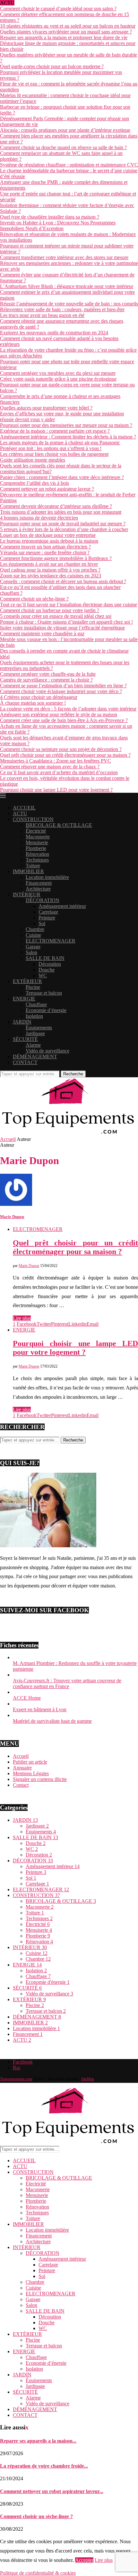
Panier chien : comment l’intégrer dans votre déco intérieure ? (62, 477)
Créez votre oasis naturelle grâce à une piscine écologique (58, 379)
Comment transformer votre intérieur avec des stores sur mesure (64, 257)
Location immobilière (47, 877)
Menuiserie (37, 842)
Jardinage (35, 1033)
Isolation (34, 1016)
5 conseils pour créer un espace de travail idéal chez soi (56, 616)
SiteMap (88, 2079)
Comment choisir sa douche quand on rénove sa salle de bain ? (63, 147)
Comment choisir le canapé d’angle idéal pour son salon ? (58, 9)
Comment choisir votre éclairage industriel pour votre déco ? (61, 691)
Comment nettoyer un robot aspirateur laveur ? (47, 489)
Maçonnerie (38, 837)
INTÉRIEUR (27, 895)
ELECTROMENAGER (51, 941)
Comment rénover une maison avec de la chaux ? (50, 767)
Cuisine (33, 935)
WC (43, 976)
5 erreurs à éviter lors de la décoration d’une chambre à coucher (64, 529)
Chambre (35, 929)
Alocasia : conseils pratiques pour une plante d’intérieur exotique (65, 130)
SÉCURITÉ (25, 1039)
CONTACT (25, 1062)
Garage (33, 947)
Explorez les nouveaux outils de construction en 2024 (54, 333)
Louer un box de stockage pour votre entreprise (48, 535)
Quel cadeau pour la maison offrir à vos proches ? (50, 570)
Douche (47, 970)
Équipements (39, 1028)
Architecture (38, 889)
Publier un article (30, 1762)
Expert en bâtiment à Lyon (40, 1709)
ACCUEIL (24, 808)
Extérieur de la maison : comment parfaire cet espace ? (55, 431)
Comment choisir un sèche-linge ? (34, 599)
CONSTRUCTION (33, 819)
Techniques (37, 860)
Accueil (8, 1139)
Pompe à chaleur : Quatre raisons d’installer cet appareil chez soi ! (66, 622)
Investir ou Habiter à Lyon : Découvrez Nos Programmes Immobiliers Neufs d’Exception (58, 226)
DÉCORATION (43, 900)
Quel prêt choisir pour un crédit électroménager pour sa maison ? (65, 755)
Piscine (33, 987)
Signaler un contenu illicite (40, 1779)
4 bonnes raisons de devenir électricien (39, 518)
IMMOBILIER (28, 871)
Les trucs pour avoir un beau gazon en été (42, 315)
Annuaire (22, 1768)
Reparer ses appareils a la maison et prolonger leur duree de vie (64, 37)
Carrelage (48, 912)
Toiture (33, 866)
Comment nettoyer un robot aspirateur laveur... (52, 2491)
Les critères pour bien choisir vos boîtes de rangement (54, 454)
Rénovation (37, 854)
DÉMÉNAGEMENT (35, 1057)
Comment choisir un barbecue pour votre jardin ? (50, 610)
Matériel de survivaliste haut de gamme (52, 1721)
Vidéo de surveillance (47, 1051)
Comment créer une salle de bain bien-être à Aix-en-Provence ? (64, 720)
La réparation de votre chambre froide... (44, 2466)
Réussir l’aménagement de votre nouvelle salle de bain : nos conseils (69, 304)
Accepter (84, 2560)
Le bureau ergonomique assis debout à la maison (49, 541)
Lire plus (22, 1318)
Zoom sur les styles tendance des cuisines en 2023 (51, 576)
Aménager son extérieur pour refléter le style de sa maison (59, 714)
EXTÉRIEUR (27, 981)
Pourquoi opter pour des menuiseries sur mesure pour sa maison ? (66, 425)
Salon (31, 952)
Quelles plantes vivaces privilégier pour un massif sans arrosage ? (66, 32)
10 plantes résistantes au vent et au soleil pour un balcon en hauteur (68, 26)
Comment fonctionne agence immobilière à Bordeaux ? (56, 558)
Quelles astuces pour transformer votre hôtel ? (46, 408)
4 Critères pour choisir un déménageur (39, 697)
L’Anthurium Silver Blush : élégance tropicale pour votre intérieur (67, 286)
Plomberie (36, 848)
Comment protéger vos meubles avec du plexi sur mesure (58, 373)
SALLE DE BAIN (45, 958)
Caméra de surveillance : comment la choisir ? (46, 680)
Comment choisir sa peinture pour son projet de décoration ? (61, 749)
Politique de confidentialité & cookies (38, 2573)
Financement (39, 883)
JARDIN (22, 1022)
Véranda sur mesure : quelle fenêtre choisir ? (45, 552)
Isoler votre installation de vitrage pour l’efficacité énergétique (62, 628)
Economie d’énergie (46, 1010)
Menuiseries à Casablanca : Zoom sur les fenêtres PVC (56, 761)
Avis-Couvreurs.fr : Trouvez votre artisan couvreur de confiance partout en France (67, 1683)
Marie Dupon (12, 1217)
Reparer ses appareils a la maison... (38, 2441)
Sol (42, 923)
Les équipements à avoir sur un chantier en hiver (49, 564)
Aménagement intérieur (62, 906)
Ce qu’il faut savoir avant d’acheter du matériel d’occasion (59, 772)
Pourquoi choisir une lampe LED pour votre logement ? (56, 790)
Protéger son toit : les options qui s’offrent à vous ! (51, 448)
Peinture (47, 918)
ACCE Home (27, 1698)
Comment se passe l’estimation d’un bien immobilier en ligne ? (63, 686)
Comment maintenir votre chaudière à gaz (42, 633)
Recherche (73, 1074)
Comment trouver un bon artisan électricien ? (45, 547)
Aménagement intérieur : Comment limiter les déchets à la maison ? (68, 437)
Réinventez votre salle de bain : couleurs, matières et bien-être (62, 309)
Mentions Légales (31, 1773)
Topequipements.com (16, 2079)
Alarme (33, 1045)
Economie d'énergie (48, 1982)
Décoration (50, 964)
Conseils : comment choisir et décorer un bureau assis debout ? (63, 581)
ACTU (20, 813)
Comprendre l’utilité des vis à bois (34, 483)
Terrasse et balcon (44, 993)
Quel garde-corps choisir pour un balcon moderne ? (52, 66)
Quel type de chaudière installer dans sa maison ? (50, 217)
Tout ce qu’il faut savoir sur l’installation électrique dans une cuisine (69, 605)
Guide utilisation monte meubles (33, 460)
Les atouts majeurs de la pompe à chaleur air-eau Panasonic (60, 443)
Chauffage (36, 1004)
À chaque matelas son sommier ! (33, 703)
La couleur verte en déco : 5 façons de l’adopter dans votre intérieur (68, 709)
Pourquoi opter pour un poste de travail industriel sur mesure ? (63, 524)
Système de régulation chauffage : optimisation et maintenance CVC (69, 165)
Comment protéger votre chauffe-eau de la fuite (48, 674)
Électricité (36, 831)
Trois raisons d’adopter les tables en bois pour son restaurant (61, 512)
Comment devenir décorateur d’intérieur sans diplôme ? (56, 506)
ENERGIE (24, 999)
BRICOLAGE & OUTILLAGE (59, 825)
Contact (21, 1785)
